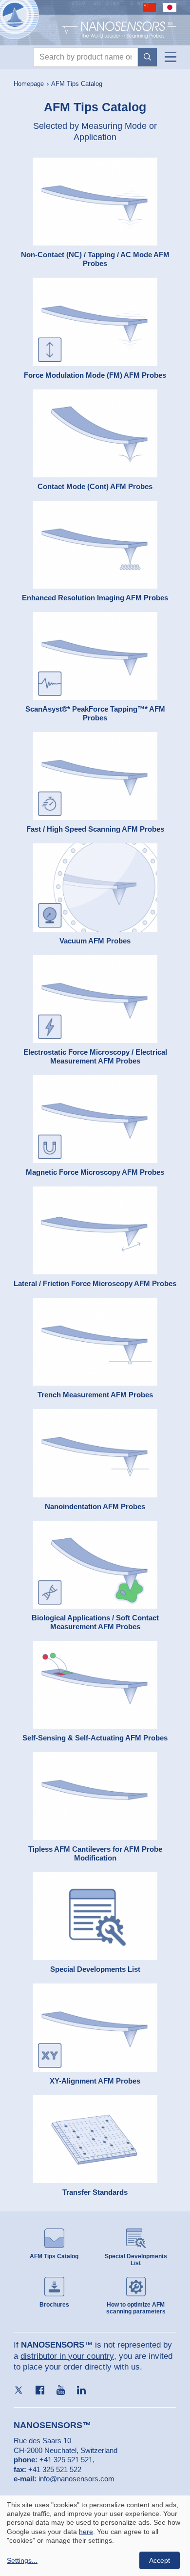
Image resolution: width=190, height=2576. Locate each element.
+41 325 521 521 (66, 2460)
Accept (160, 2560)
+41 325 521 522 (55, 2469)
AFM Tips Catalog (77, 84)
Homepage (29, 84)
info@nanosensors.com (76, 2479)
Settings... (22, 2560)
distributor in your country (67, 2356)
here (86, 2532)
